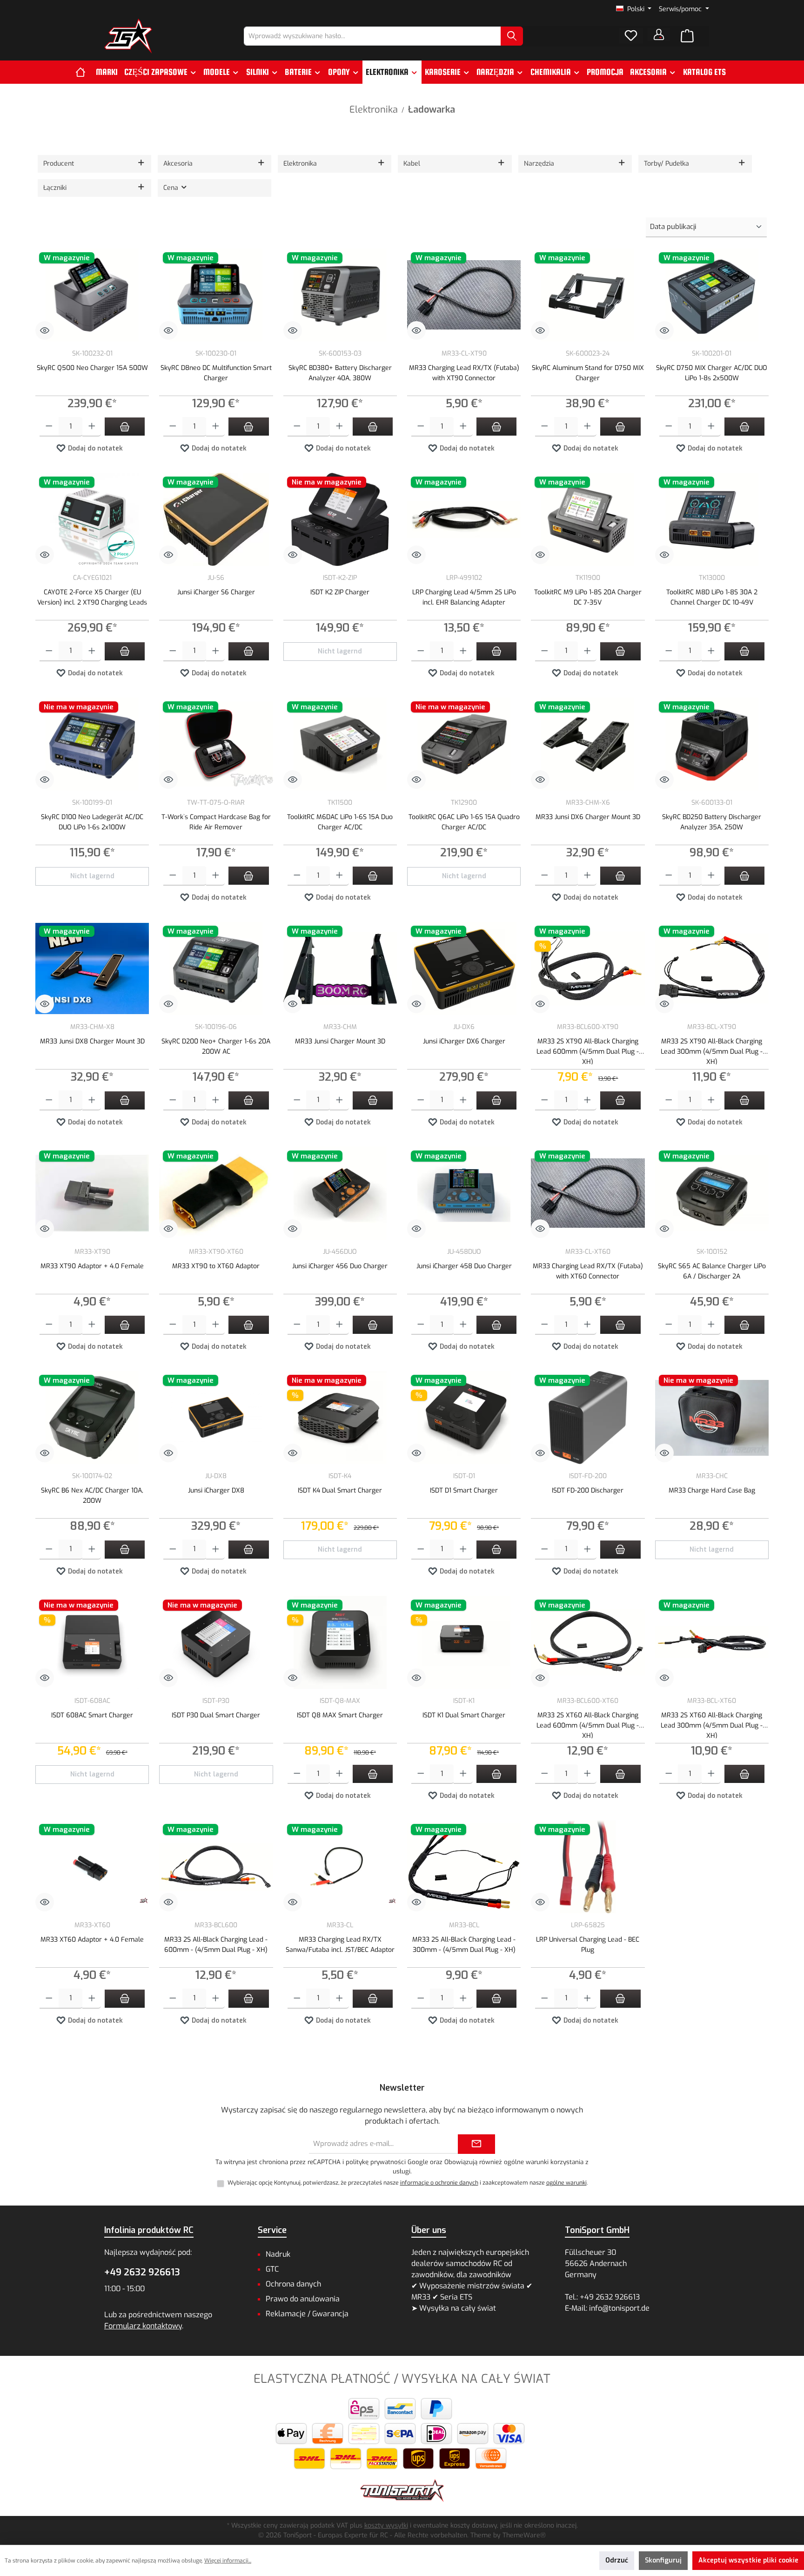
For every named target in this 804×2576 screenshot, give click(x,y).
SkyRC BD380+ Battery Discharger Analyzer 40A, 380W (340, 373)
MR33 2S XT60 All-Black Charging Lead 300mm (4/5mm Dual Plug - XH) (712, 1725)
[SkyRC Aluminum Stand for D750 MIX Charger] (588, 295)
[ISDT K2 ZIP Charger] (340, 519)
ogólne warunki (566, 2183)
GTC (272, 2269)
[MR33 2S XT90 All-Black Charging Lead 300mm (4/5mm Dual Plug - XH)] (712, 969)
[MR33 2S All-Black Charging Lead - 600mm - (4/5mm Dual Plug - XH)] (216, 1867)
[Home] (84, 72)
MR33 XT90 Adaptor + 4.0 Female (92, 1266)
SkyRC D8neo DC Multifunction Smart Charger (216, 373)
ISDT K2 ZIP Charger (340, 592)
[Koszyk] (687, 36)
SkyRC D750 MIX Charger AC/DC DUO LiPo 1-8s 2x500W (712, 373)
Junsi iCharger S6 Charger (216, 592)
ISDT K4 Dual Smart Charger (340, 1490)
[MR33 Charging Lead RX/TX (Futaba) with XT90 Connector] (464, 295)
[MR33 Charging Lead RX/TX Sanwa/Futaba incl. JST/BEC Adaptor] (340, 1867)
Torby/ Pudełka (667, 164)
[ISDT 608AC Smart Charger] (92, 1642)
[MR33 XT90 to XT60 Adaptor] (216, 1193)
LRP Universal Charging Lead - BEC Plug (588, 1945)
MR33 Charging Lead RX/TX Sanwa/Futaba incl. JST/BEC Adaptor (340, 1945)
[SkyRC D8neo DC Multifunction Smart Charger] (216, 295)
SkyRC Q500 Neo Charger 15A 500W (92, 368)
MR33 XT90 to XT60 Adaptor (216, 1266)
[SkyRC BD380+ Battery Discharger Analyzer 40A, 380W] (340, 295)
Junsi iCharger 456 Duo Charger (340, 1266)
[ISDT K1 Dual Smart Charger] (464, 1642)
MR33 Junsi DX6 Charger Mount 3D (588, 817)
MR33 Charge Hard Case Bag (712, 1490)
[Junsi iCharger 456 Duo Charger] (340, 1193)
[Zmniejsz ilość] (49, 427)
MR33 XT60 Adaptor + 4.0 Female (92, 1940)
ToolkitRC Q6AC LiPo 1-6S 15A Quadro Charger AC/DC (464, 822)
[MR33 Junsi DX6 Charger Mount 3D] (588, 744)
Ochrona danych (293, 2284)
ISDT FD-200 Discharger (588, 1490)
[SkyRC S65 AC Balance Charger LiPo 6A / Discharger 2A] (712, 1193)
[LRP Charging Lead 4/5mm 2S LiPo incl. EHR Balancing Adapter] (464, 519)
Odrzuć (617, 2560)
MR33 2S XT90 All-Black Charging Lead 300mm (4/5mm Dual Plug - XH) (712, 1051)
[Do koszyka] (125, 427)
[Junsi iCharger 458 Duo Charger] (464, 1193)
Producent (59, 164)
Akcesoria (178, 164)
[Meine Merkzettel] (631, 36)
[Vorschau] (45, 330)
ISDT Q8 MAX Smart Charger (340, 1715)
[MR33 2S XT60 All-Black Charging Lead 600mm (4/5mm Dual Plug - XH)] (588, 1642)
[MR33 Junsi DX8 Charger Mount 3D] (92, 969)
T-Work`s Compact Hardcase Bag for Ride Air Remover (216, 822)
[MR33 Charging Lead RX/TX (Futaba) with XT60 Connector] (588, 1193)
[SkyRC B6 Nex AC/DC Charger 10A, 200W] (92, 1418)
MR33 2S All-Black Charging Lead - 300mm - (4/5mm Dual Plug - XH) (464, 1945)
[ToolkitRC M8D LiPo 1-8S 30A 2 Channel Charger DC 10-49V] (712, 519)
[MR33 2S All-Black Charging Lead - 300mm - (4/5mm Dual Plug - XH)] (464, 1867)
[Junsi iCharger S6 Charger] (216, 519)
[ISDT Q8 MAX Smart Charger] (340, 1642)
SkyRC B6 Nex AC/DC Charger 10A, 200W (92, 1496)
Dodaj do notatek (94, 448)
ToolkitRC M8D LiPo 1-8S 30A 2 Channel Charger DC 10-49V (712, 597)
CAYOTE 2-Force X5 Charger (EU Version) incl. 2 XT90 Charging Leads (92, 597)
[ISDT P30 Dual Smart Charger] (216, 1642)
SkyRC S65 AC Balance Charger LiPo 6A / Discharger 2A (712, 1271)
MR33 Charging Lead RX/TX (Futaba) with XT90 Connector (464, 373)
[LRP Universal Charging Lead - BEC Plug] (588, 1867)
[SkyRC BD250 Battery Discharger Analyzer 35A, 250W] (712, 744)
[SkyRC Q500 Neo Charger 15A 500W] (92, 295)
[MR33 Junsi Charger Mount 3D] (340, 969)
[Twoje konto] (659, 34)
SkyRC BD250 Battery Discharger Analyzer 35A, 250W (712, 822)
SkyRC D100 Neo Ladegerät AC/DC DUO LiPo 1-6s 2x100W (92, 822)
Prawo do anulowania (303, 2299)
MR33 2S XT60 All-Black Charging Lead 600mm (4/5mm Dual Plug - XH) (588, 1725)
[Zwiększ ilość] (92, 427)
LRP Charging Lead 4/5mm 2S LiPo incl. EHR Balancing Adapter (464, 597)
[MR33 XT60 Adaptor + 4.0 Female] (92, 1867)
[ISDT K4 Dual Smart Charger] (340, 1418)
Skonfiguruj (663, 2560)
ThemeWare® (524, 2535)
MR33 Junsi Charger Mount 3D (340, 1041)
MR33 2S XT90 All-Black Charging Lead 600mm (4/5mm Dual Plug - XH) (588, 1051)
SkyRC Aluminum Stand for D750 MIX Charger (588, 373)
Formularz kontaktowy (143, 2326)
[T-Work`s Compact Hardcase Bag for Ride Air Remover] (216, 744)
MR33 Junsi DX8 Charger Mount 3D (92, 1041)
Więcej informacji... (228, 2561)
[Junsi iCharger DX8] (216, 1418)
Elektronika (300, 164)
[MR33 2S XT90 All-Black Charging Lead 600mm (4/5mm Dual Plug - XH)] (588, 969)
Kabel (412, 164)
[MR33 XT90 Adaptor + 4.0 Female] (92, 1193)
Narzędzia (539, 164)
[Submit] (476, 2144)
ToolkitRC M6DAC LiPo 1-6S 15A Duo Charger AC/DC (340, 822)
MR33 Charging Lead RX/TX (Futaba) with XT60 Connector (588, 1271)
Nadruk (278, 2254)
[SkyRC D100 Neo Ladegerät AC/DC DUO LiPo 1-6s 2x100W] (92, 744)
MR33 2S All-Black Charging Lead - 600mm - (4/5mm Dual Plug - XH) (216, 1945)
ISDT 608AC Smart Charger (92, 1715)
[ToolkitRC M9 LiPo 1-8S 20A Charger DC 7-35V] (588, 519)
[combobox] (372, 36)
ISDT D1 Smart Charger (464, 1490)
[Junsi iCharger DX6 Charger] (464, 969)
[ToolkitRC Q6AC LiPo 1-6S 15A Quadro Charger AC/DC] (464, 744)
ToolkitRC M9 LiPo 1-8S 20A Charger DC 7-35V (588, 597)
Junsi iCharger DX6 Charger (464, 1041)
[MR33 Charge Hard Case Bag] (712, 1418)
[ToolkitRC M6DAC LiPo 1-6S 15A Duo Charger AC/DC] (340, 744)
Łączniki (55, 188)
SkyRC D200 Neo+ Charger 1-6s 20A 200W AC (216, 1046)
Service (272, 2230)
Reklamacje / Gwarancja (307, 2314)
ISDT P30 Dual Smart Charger (216, 1715)
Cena (172, 188)
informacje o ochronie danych (439, 2183)
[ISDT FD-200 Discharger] (588, 1418)
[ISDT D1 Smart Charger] (464, 1418)
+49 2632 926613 (142, 2272)
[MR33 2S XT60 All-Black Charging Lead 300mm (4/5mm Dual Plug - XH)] (712, 1642)
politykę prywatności (376, 2162)
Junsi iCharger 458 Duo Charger (464, 1266)
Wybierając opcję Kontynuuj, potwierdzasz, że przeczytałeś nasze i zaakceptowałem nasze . (408, 2183)
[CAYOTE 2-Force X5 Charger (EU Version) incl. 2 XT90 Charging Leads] (92, 519)
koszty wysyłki (386, 2526)
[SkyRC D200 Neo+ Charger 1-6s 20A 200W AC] (216, 969)
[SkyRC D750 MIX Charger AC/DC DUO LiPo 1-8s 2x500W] (712, 295)
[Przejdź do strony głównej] (128, 36)
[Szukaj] (512, 36)
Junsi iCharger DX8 (216, 1490)
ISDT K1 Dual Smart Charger (464, 1715)
